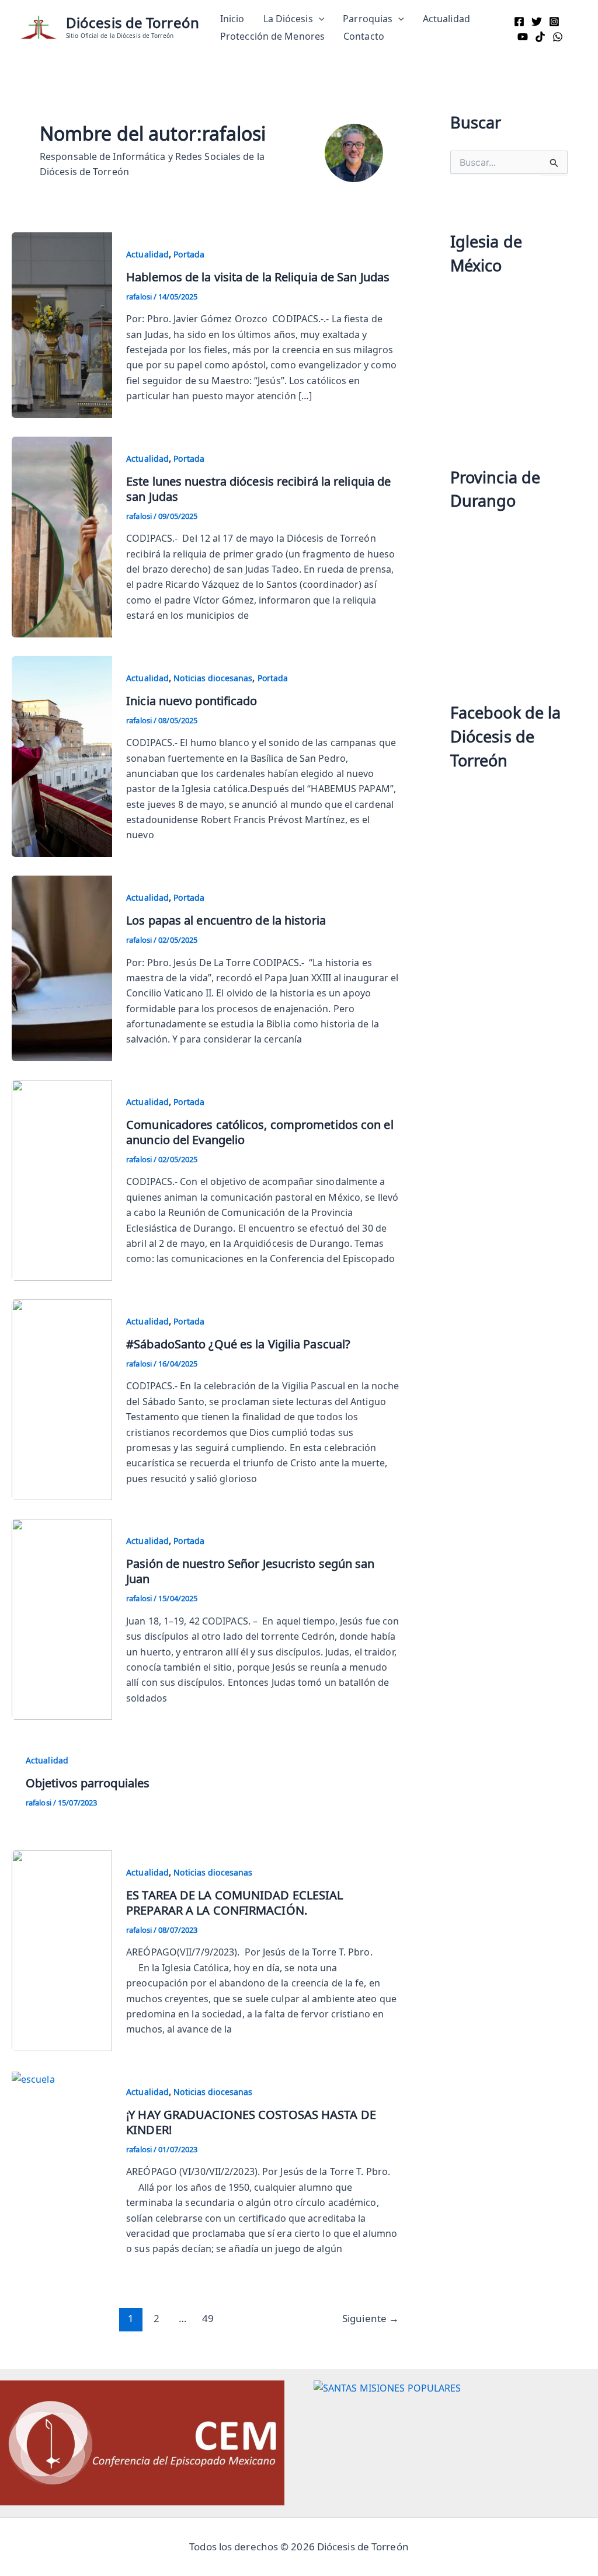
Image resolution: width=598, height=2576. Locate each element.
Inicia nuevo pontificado (192, 700)
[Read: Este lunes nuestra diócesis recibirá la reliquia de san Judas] (62, 535)
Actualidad (446, 19)
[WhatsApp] (558, 37)
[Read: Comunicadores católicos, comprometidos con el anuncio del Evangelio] (62, 1179)
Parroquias (368, 19)
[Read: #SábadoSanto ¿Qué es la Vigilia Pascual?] (62, 1398)
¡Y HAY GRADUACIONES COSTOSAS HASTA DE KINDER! (251, 2122)
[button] (319, 19)
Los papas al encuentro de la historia (226, 920)
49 (208, 2318)
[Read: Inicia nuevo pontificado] (62, 754)
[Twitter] (537, 22)
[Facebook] (519, 22)
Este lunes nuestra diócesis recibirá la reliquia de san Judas (258, 489)
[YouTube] (523, 37)
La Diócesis (288, 19)
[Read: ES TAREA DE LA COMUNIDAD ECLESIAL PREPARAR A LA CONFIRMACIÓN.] (62, 1948)
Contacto (364, 36)
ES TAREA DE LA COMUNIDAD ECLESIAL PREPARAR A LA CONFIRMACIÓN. (234, 1902)
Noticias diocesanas (213, 678)
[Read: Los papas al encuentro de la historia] (62, 967)
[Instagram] (554, 22)
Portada (189, 254)
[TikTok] (540, 37)
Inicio (232, 19)
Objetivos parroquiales (88, 1783)
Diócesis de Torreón (133, 22)
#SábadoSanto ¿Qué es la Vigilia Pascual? (238, 1344)
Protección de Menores (272, 36)
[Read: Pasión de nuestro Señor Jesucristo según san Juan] (62, 1618)
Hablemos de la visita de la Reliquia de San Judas (259, 277)
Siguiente (371, 2318)
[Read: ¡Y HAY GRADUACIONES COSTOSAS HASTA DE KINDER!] (33, 2077)
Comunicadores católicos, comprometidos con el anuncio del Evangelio (260, 1132)
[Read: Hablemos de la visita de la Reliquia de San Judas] (62, 323)
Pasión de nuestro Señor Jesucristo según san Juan (250, 1571)
